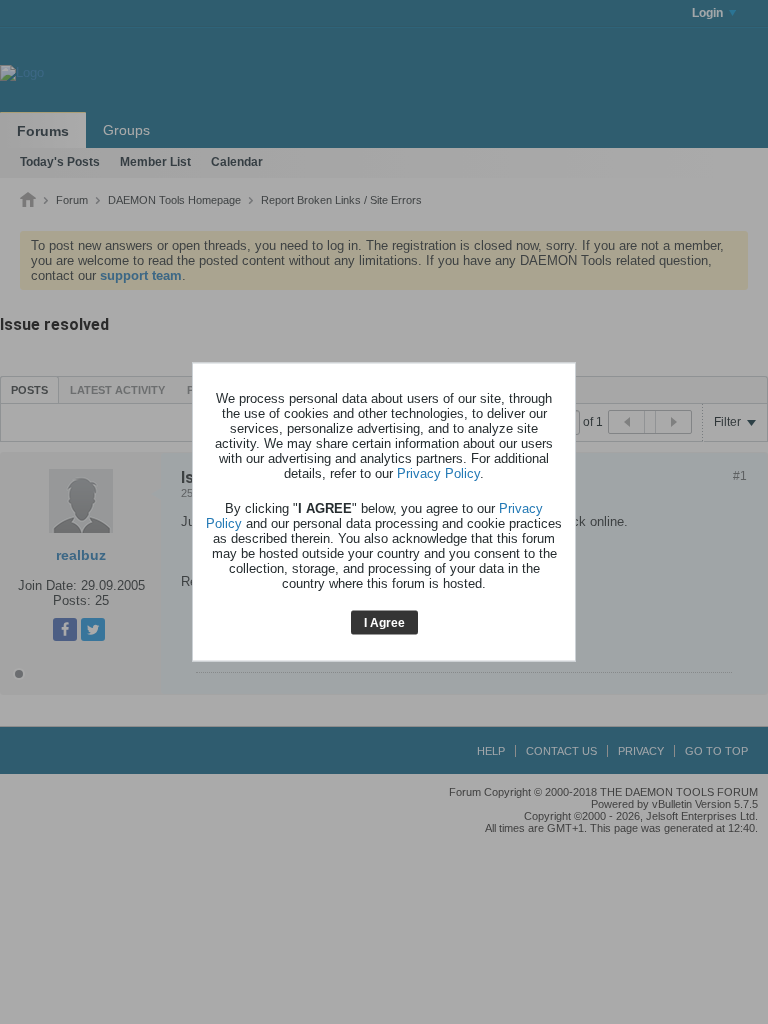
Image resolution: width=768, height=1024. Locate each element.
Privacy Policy (438, 472)
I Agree (384, 622)
